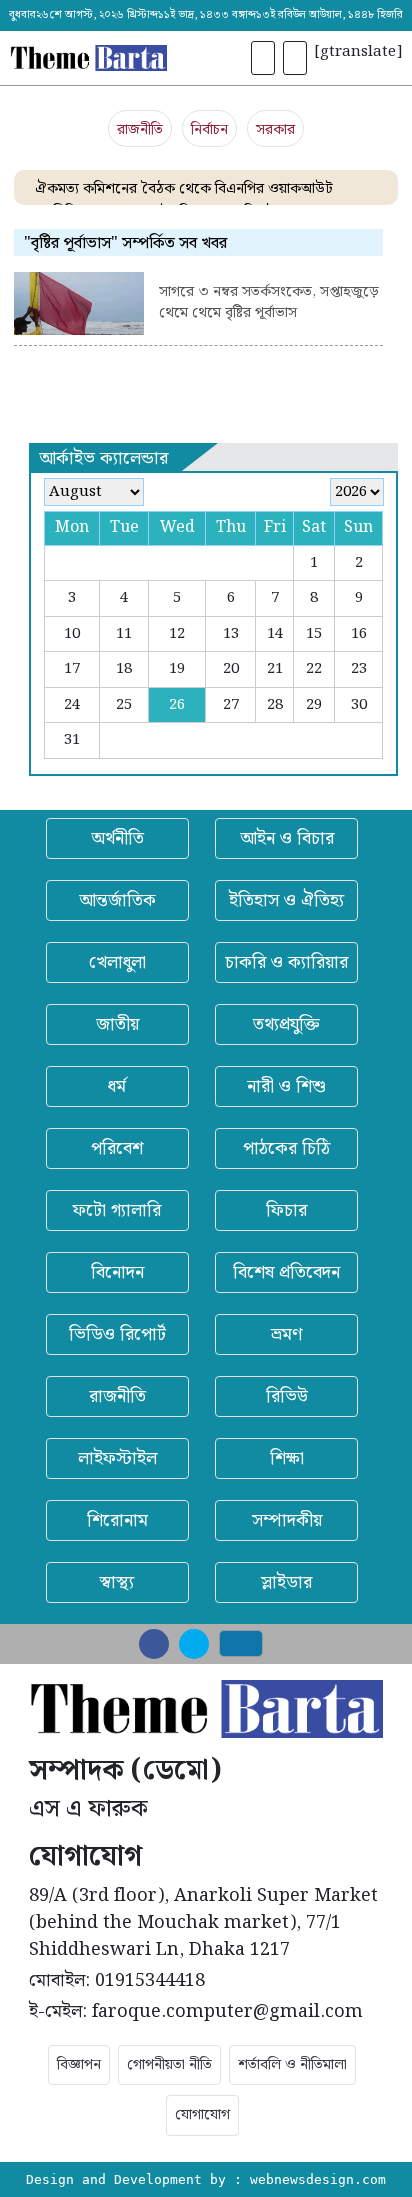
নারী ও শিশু (286, 1086)
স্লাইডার (286, 1582)
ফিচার (286, 1210)
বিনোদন (117, 1272)
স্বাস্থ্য (117, 1582)
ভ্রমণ (286, 1334)
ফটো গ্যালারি (117, 1210)
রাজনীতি (140, 130)
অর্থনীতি (117, 838)
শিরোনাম (117, 1520)
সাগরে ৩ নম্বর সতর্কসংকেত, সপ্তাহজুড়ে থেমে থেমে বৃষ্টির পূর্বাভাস (269, 303)
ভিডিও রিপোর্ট (117, 1334)
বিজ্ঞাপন (79, 2065)
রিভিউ (287, 1396)
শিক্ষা (287, 1458)
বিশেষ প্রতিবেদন (286, 1272)
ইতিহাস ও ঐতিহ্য (286, 900)
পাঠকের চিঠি (286, 1148)
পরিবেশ (117, 1148)
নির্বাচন (209, 130)
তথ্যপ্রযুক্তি (286, 1024)
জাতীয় (117, 1024)
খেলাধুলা (117, 962)
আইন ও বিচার (287, 838)
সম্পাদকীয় (287, 1520)
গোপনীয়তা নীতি (169, 2065)
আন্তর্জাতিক (117, 900)
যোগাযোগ (202, 2115)
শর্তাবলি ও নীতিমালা (292, 2065)
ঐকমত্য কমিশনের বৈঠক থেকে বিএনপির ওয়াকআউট (184, 189)
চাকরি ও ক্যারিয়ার (286, 962)
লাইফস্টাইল (117, 1458)
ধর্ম (117, 1086)
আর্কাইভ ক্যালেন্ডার (103, 458)
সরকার (275, 130)
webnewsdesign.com (318, 2179)
